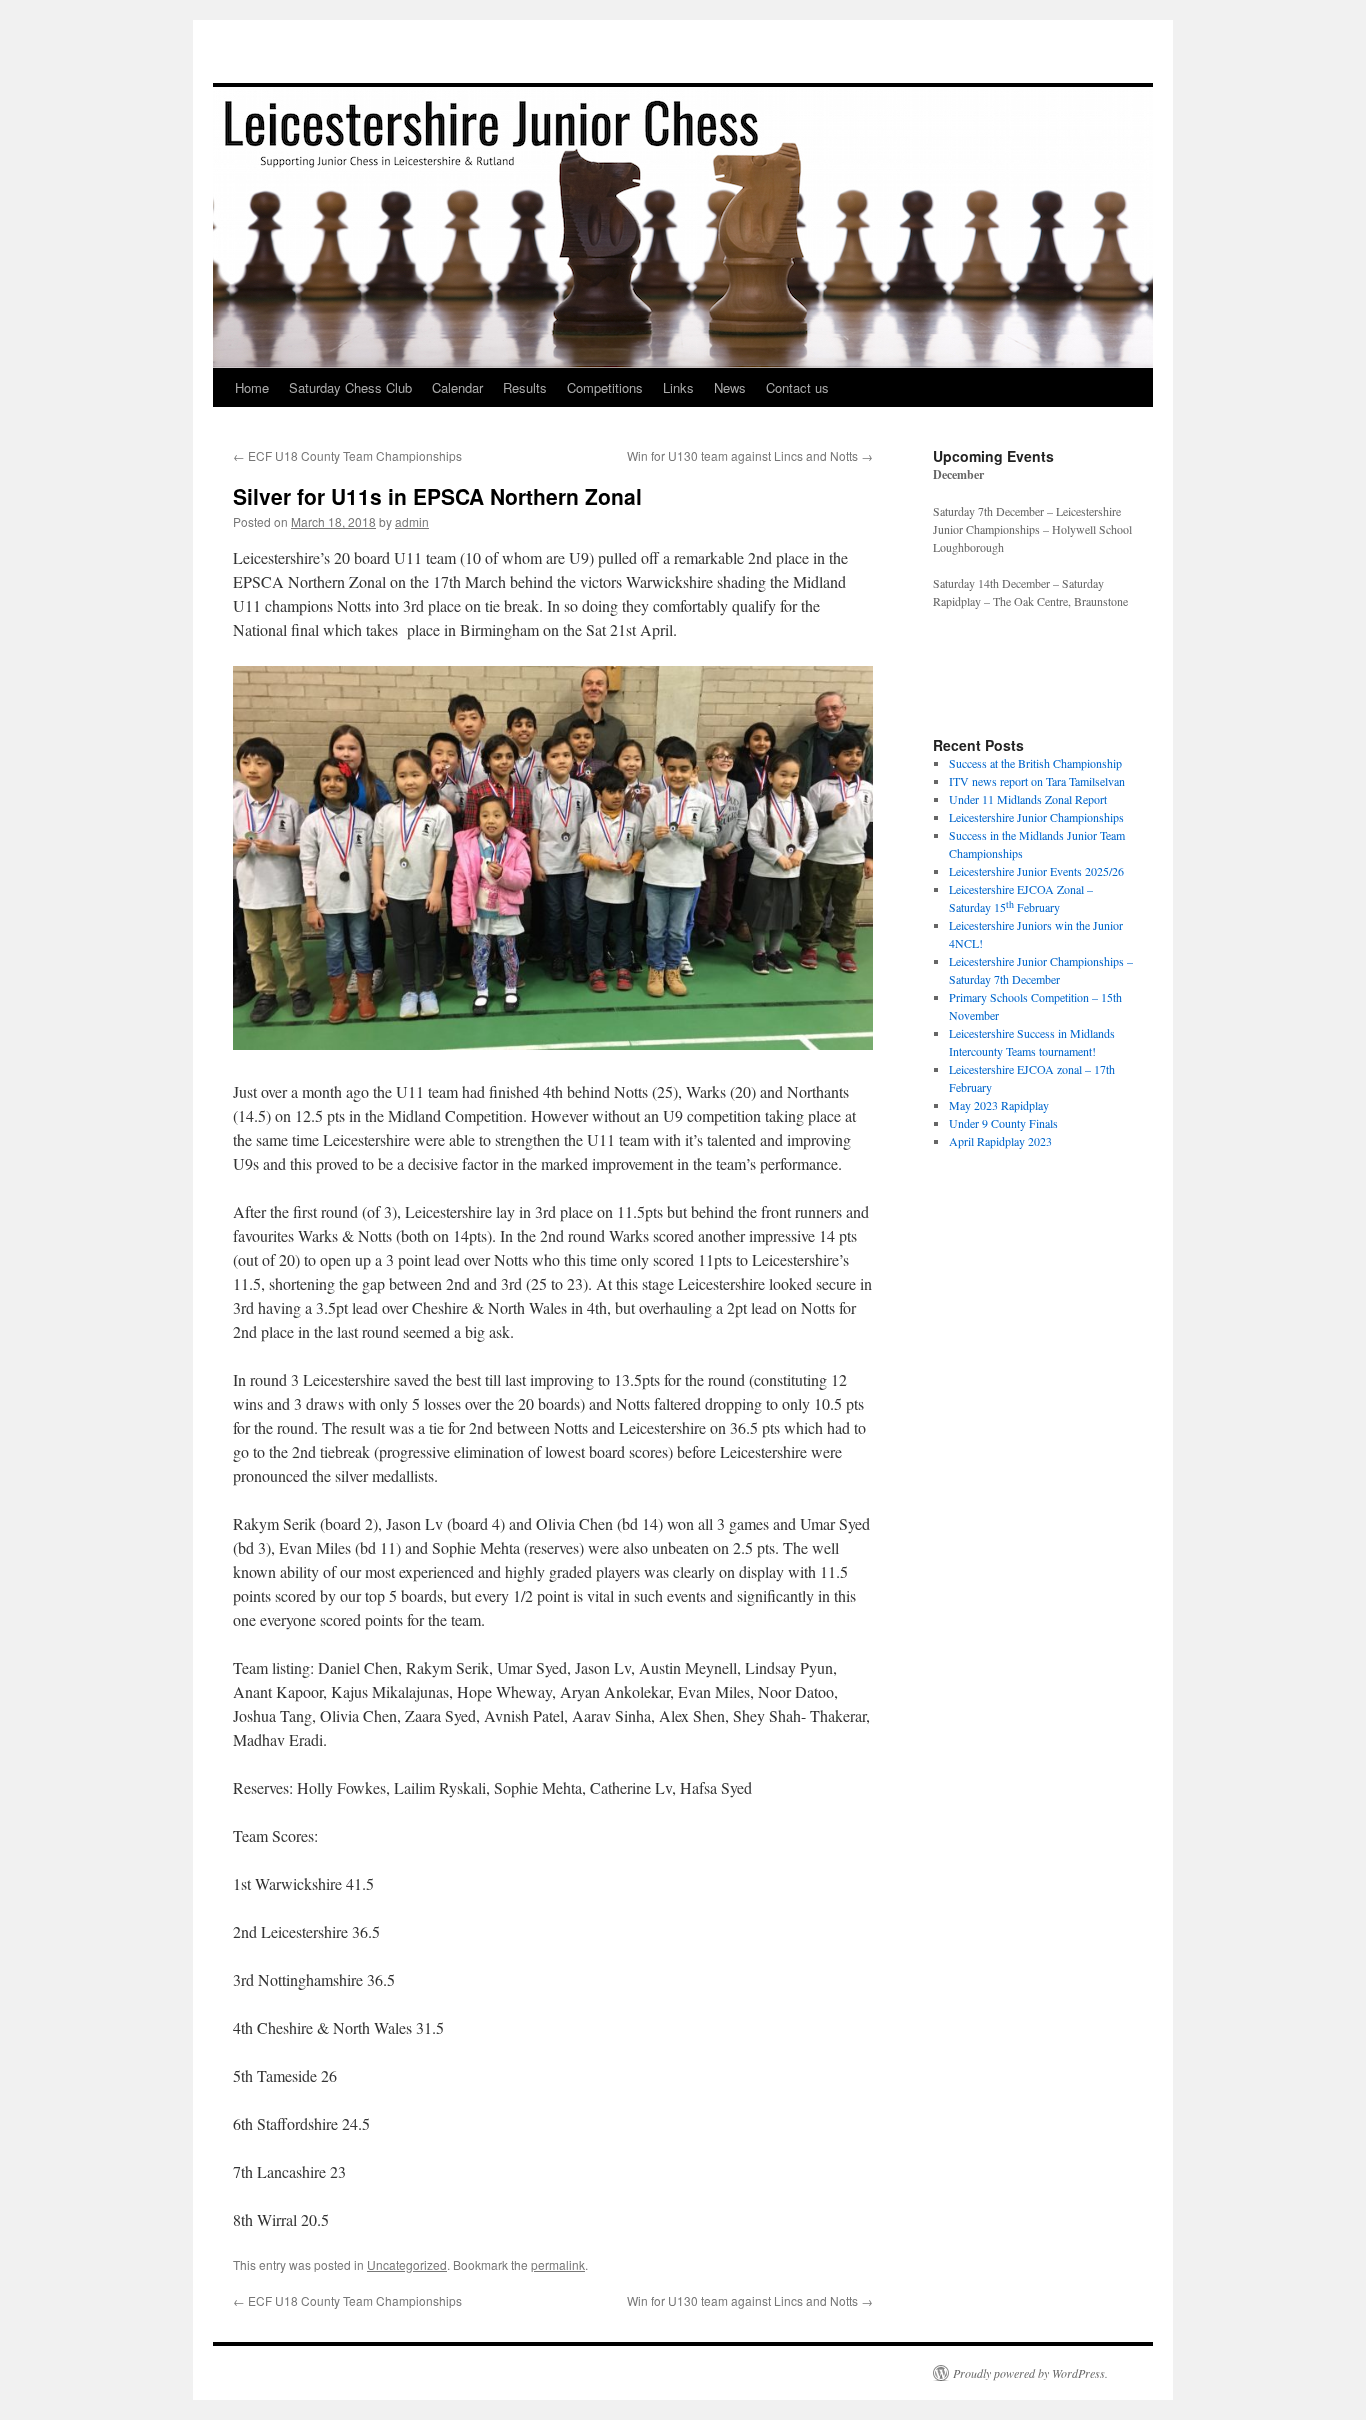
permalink (558, 2264)
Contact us (797, 387)
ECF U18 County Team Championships (347, 455)
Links (678, 387)
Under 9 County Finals (1003, 1123)
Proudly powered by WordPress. (1030, 2373)
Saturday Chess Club (350, 387)
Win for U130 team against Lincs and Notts (750, 455)
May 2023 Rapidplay (999, 1105)
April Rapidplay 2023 (1000, 1141)
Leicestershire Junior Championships (1036, 817)
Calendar (457, 387)
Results (525, 387)
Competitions (605, 387)
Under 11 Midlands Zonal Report (1028, 799)
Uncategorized (407, 2264)
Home (252, 387)
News (730, 387)
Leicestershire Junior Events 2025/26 (1036, 871)
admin (412, 521)
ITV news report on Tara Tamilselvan (1037, 781)
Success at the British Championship (1035, 763)
